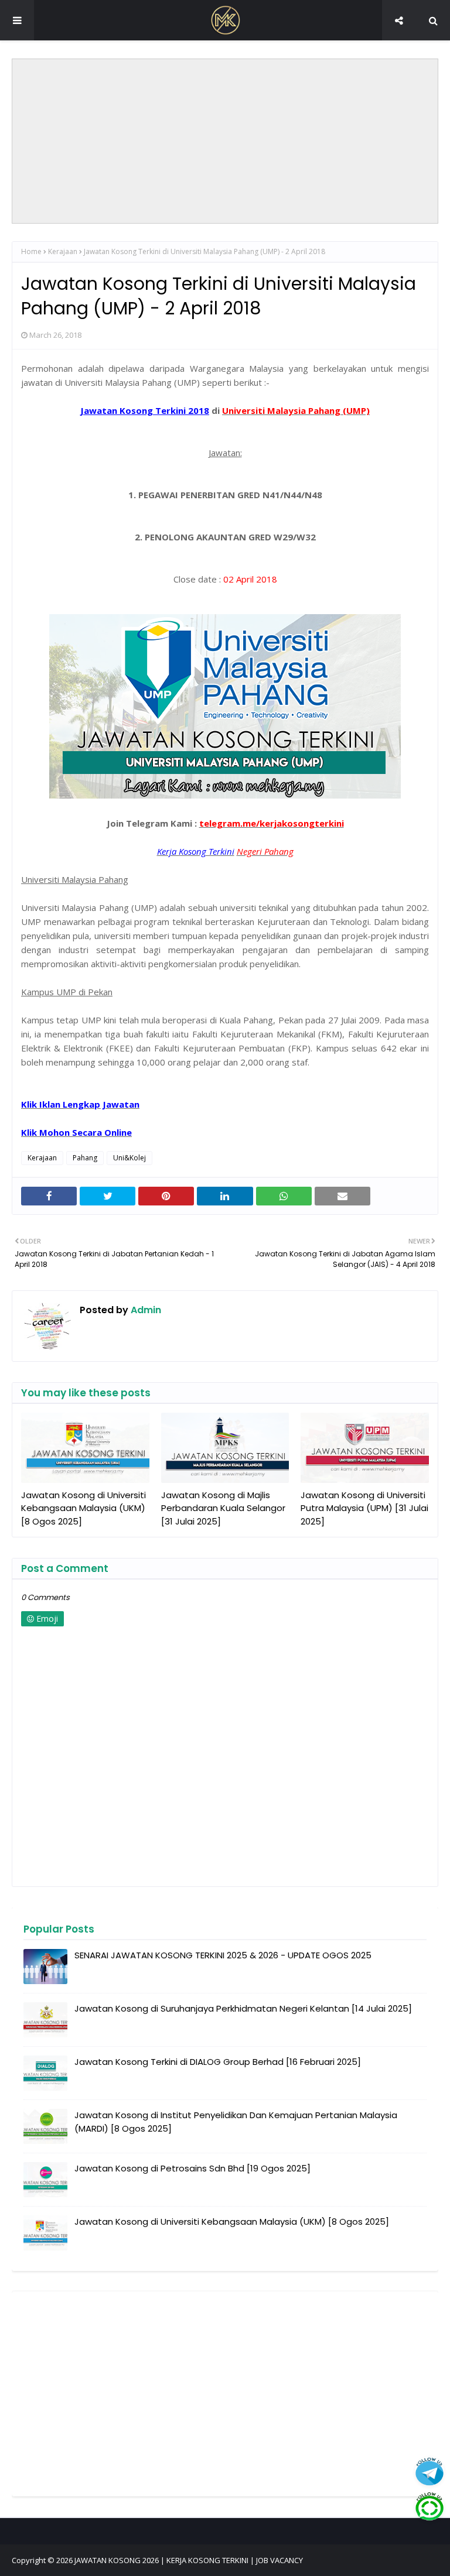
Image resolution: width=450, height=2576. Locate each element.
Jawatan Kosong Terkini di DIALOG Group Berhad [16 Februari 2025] (218, 2062)
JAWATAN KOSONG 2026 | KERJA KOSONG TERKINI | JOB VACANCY (189, 2560)
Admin (145, 1310)
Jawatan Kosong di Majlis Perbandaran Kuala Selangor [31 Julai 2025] (223, 1508)
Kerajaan (63, 251)
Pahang (85, 1158)
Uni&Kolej (129, 1158)
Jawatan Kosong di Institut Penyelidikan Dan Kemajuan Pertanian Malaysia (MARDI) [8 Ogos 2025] (236, 2122)
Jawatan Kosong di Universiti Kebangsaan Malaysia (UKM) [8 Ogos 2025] (83, 1508)
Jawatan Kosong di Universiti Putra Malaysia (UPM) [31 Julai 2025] (364, 1508)
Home (31, 251)
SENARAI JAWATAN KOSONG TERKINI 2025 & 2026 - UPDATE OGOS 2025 (223, 1955)
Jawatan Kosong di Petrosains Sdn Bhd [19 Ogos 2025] (192, 2168)
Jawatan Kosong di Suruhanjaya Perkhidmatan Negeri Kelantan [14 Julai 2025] (243, 2008)
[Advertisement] (225, 141)
